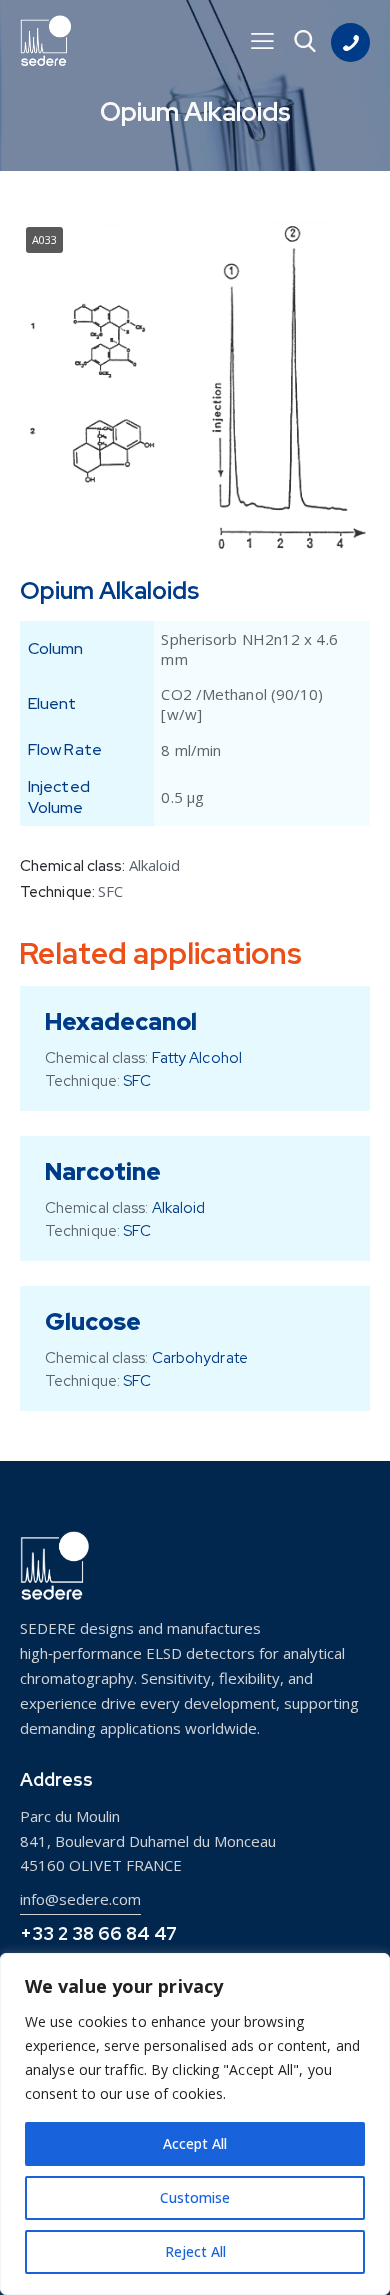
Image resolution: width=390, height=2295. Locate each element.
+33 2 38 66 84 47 (98, 1933)
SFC (110, 891)
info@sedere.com (80, 1899)
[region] (195, 2124)
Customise (195, 2197)
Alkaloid (154, 865)
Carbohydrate (200, 1358)
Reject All (195, 2251)
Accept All (195, 2143)
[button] (262, 40)
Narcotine (103, 1171)
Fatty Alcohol (197, 1058)
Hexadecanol (121, 1021)
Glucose (93, 1321)
